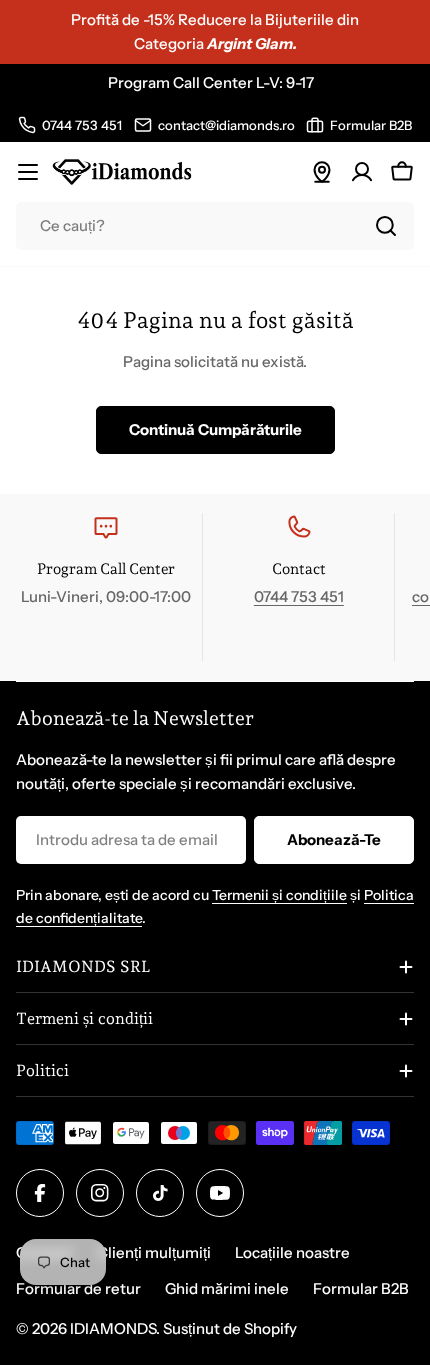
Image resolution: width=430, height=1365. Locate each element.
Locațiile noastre (292, 1252)
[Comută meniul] (28, 172)
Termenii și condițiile (279, 895)
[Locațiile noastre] (322, 172)
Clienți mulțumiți (154, 1252)
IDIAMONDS (113, 1328)
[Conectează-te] (362, 172)
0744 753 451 (299, 596)
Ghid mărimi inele (227, 1288)
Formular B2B (361, 1288)
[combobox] (215, 226)
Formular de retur (78, 1288)
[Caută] (386, 226)
